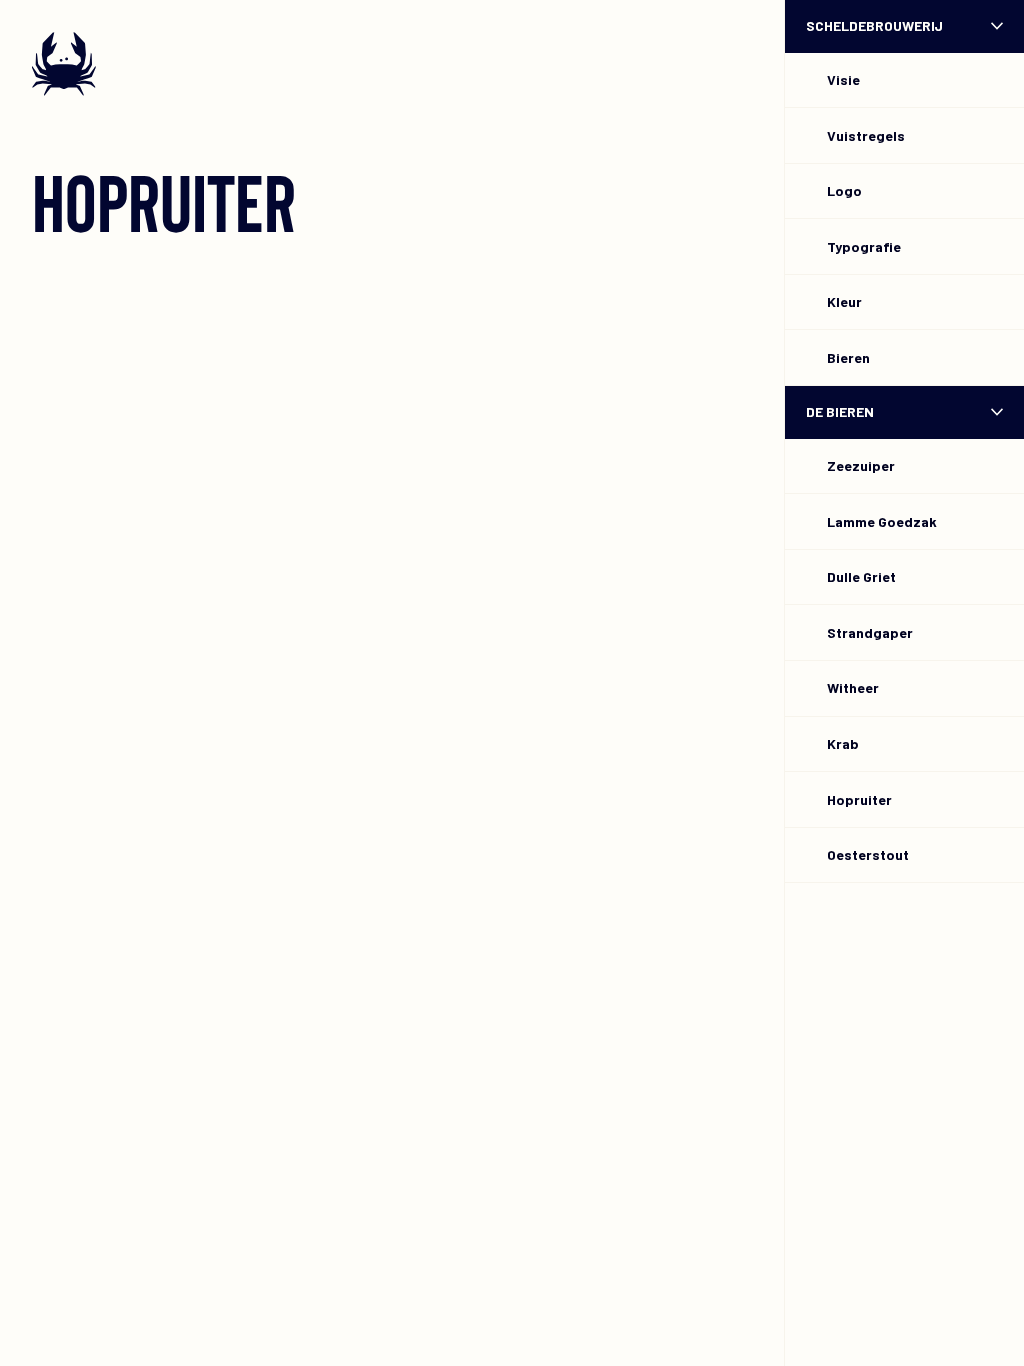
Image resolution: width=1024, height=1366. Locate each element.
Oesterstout (868, 854)
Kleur (844, 301)
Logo (844, 190)
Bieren (848, 357)
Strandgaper (870, 632)
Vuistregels (866, 135)
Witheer (853, 687)
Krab (843, 743)
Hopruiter (859, 799)
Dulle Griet (861, 576)
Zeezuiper (861, 465)
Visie (843, 79)
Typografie (864, 246)
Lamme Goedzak (882, 521)
